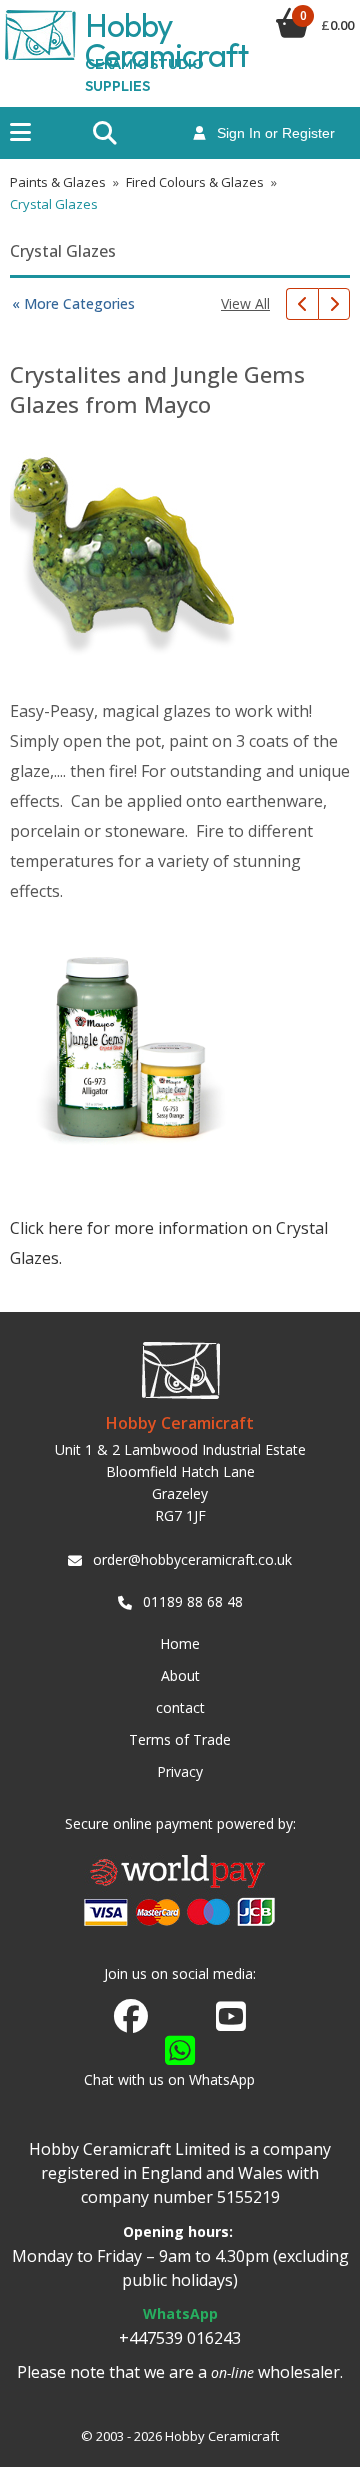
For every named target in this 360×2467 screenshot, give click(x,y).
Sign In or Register (270, 133)
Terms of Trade (180, 1739)
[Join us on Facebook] (131, 2017)
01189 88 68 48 (193, 1601)
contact (180, 1707)
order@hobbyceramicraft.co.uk (192, 1559)
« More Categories (73, 303)
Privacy (180, 1771)
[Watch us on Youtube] (231, 2022)
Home (180, 1643)
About (180, 1675)
